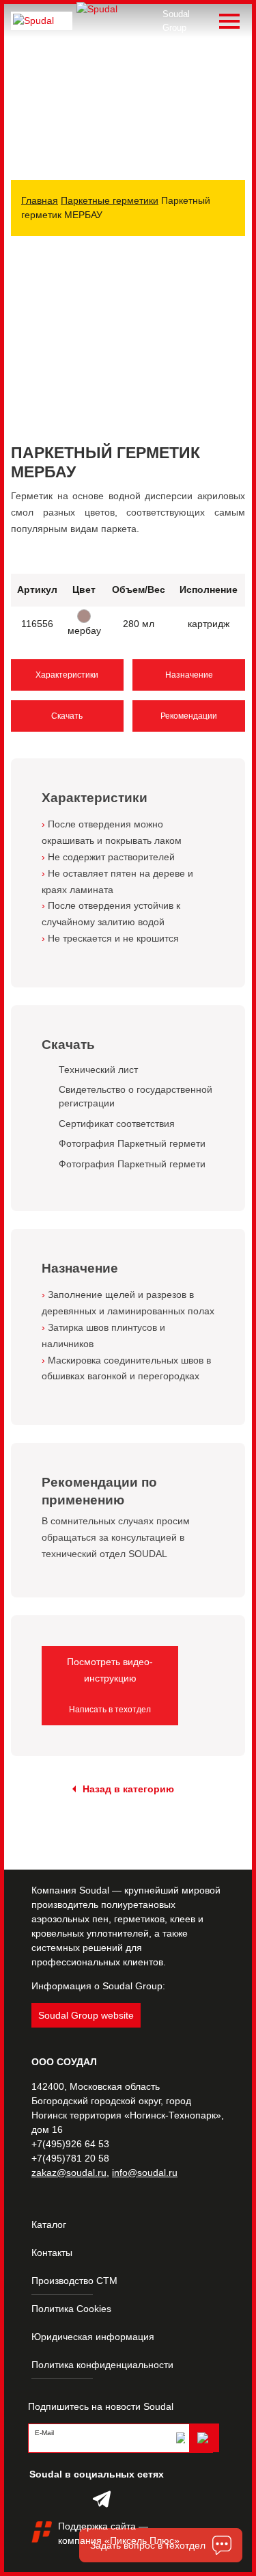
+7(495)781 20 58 (70, 2158)
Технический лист (98, 1070)
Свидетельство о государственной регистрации (136, 1096)
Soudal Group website (86, 2015)
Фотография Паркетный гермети (132, 1143)
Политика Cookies (71, 2309)
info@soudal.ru (145, 2173)
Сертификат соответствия (117, 1124)
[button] (233, 272)
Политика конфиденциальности (102, 2365)
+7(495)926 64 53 (70, 2144)
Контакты (52, 2253)
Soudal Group (176, 21)
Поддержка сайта (97, 2526)
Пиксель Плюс (142, 2540)
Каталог (49, 2225)
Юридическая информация (93, 2337)
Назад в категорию (128, 1789)
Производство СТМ (74, 2281)
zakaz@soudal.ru (69, 2173)
